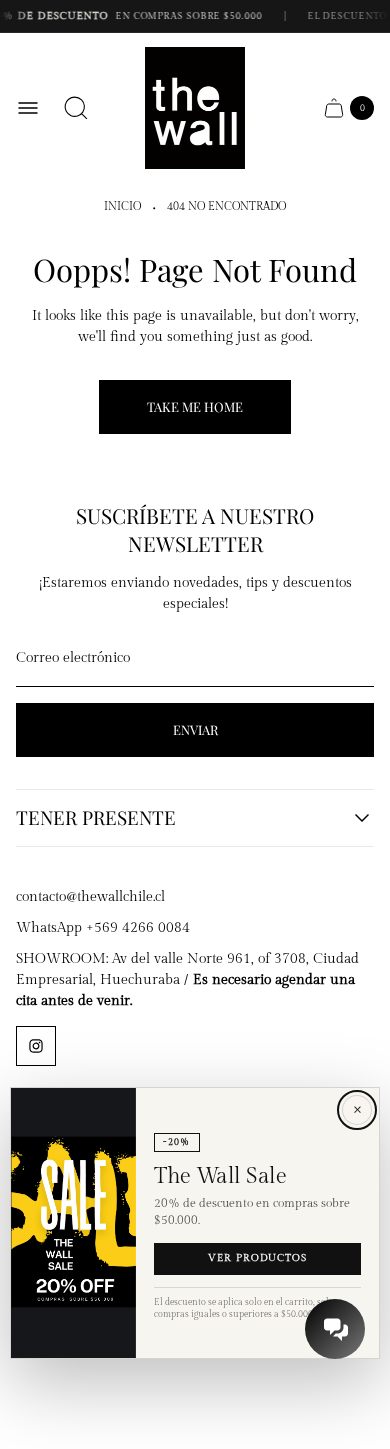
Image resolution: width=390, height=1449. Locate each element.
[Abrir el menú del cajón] (28, 108)
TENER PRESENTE (96, 818)
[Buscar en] (76, 108)
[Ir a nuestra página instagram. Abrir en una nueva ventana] (36, 1046)
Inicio (122, 207)
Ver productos (257, 1258)
